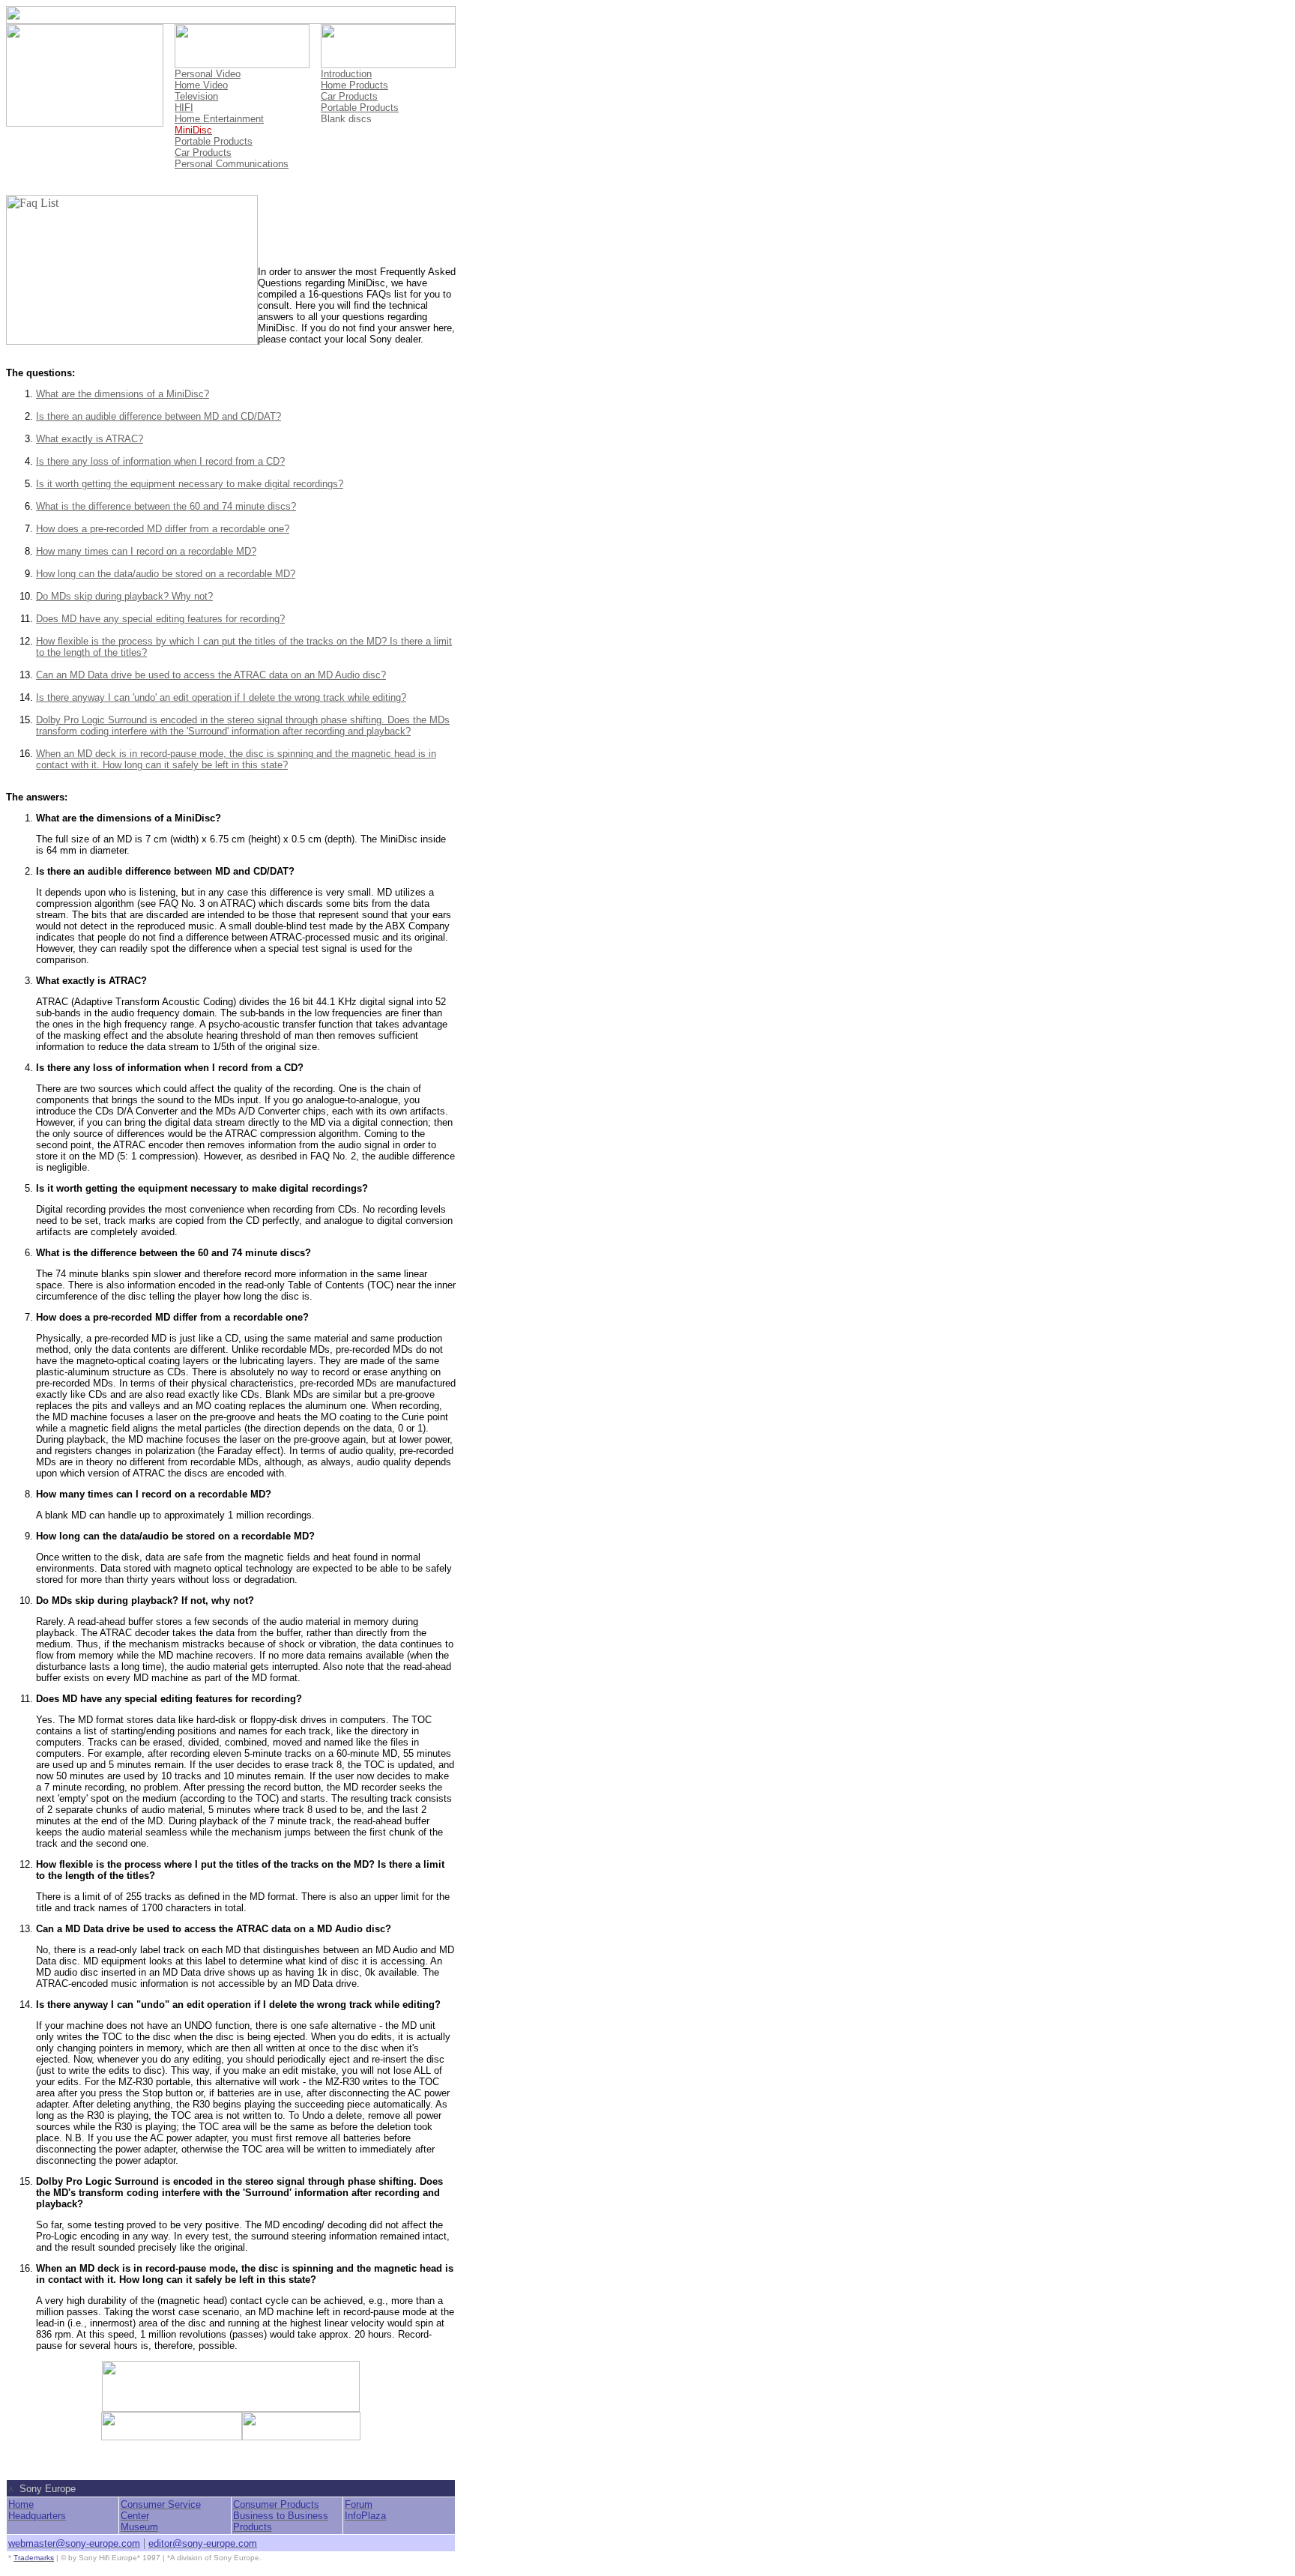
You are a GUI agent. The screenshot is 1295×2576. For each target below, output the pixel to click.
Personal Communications (232, 164)
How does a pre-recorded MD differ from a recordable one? (163, 529)
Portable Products (214, 141)
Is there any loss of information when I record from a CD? (160, 461)
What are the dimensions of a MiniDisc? (123, 394)
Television (196, 96)
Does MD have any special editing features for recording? (160, 619)
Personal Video (208, 74)
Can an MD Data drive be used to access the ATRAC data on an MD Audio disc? (211, 675)
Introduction (346, 74)
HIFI (184, 108)
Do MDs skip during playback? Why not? (124, 596)
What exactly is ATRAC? (90, 439)
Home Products (354, 85)
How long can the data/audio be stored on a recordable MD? (166, 574)
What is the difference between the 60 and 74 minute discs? (166, 506)
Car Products (203, 153)
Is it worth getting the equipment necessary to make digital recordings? (190, 484)
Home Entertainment (219, 119)
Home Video (201, 85)
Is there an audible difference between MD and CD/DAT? (159, 416)
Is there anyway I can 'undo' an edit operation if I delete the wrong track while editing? (221, 697)
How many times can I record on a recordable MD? (146, 551)
